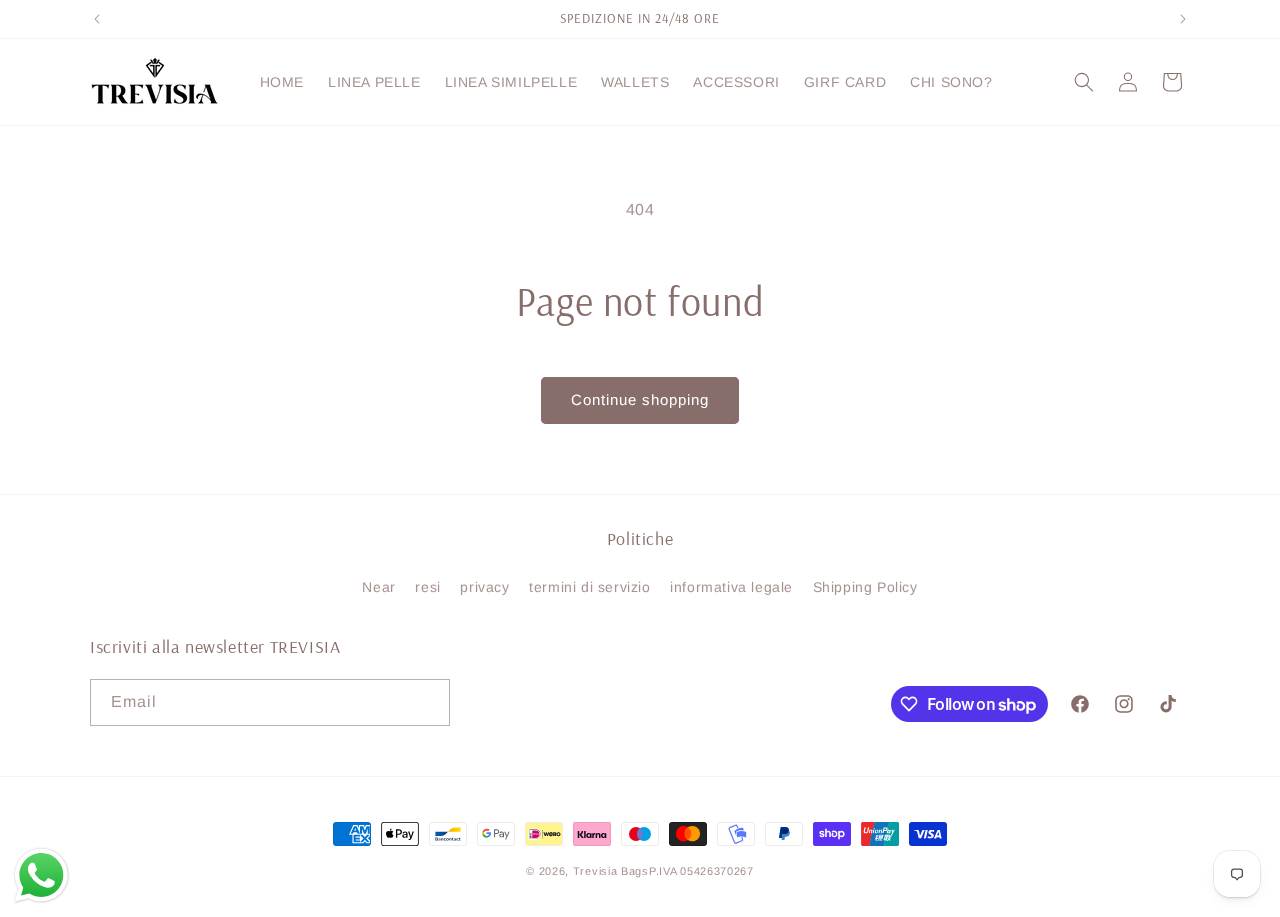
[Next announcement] (1183, 19)
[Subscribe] (427, 702)
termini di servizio (589, 587)
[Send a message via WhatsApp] (41, 875)
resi (427, 587)
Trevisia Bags (611, 871)
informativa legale (731, 587)
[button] (1084, 82)
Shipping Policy (865, 587)
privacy (484, 587)
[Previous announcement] (97, 19)
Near (378, 587)
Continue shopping (640, 399)
